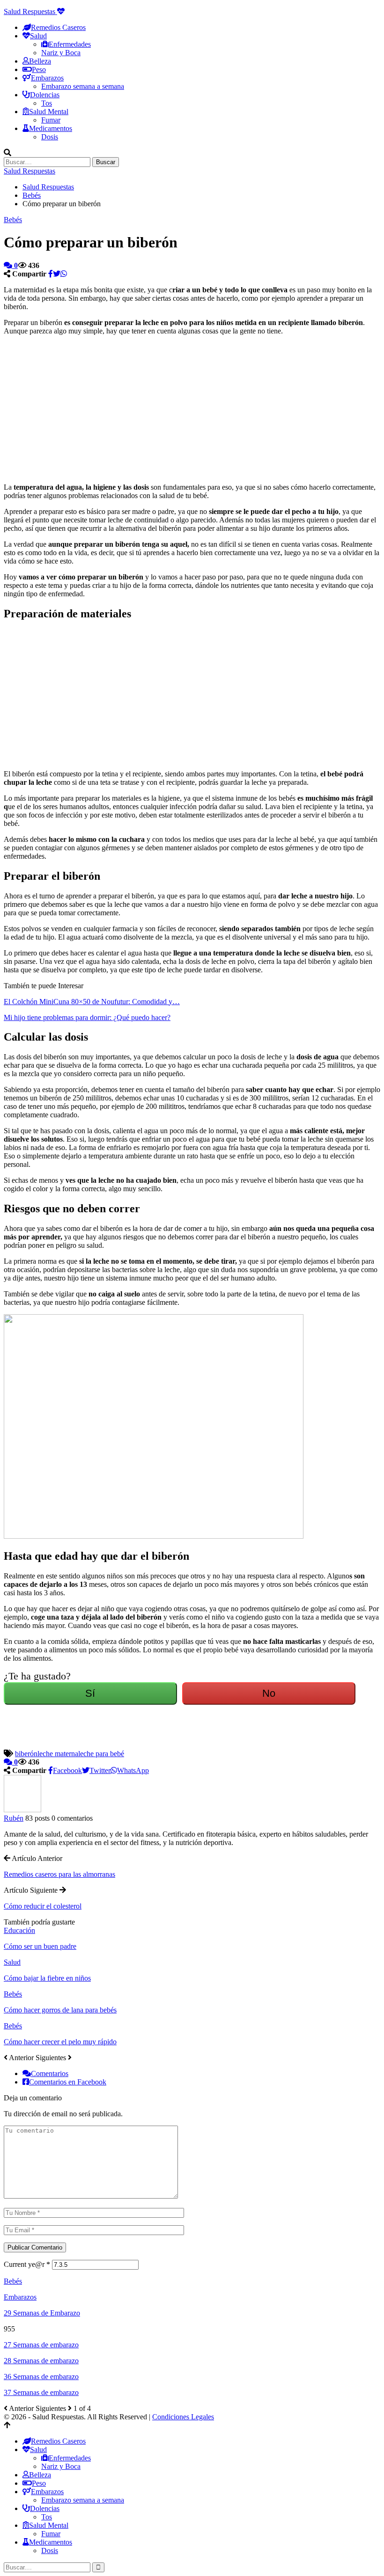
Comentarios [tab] (50, 2073)
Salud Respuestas (30, 11)
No (269, 1693)
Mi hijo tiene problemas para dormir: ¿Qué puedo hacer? (87, 1017)
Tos (47, 103)
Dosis (50, 137)
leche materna (58, 1754)
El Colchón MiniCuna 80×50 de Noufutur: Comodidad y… (92, 1002)
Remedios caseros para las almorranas (59, 1874)
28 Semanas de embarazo (41, 2361)
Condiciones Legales (183, 2417)
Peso (39, 69)
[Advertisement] (106, 408)
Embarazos (20, 2297)
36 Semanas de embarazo (41, 2377)
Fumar (51, 120)
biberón (26, 1754)
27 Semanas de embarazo (41, 2345)
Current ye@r (27, 2264)
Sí (90, 1693)
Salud (12, 1962)
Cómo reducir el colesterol (43, 1906)
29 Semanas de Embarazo (42, 2313)
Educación (19, 1930)
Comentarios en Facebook (68, 2082)
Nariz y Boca (61, 53)
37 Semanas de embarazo (41, 2392)
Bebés (13, 220)
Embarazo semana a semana (83, 86)
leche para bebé (101, 1754)
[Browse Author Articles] (22, 1810)
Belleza (40, 61)
